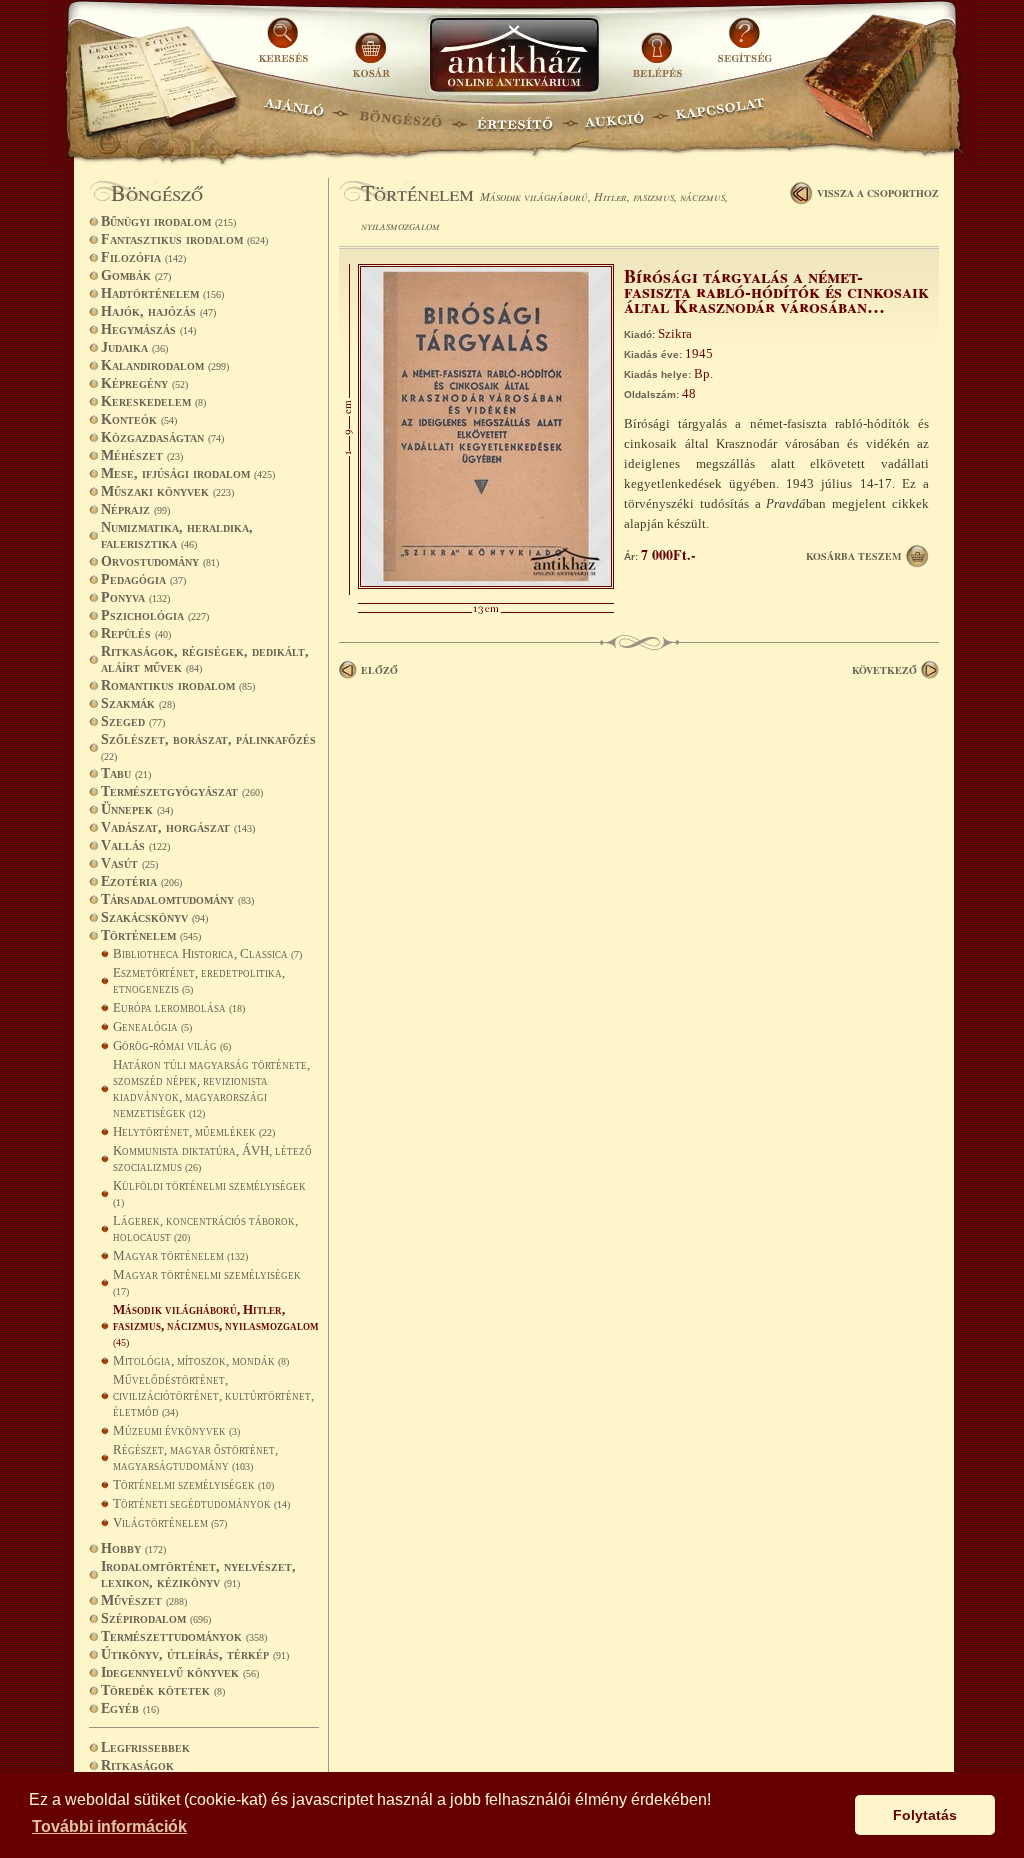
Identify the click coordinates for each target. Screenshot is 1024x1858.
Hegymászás (148, 329)
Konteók (139, 419)
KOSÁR (371, 47)
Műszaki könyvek (167, 491)
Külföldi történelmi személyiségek (209, 1193)
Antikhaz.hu (514, 56)
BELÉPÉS (659, 47)
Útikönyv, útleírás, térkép (195, 1654)
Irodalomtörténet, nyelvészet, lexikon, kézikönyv (198, 1574)
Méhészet (142, 455)
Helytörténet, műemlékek (194, 1131)
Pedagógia (143, 579)
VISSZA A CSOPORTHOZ (878, 193)
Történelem (151, 935)
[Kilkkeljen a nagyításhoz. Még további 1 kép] (486, 584)
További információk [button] (109, 1826)
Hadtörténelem (162, 293)
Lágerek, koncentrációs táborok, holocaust (205, 1228)
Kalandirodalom (165, 365)
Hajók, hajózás (158, 311)
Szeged (133, 721)
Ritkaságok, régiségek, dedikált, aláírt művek (205, 659)
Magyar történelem (180, 1255)
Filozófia (143, 257)
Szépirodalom (156, 1618)
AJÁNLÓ (294, 115)
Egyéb (130, 1708)
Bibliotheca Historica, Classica (207, 953)
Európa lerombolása (179, 1007)
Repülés (136, 633)
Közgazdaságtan (162, 437)
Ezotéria (141, 881)
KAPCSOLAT (720, 115)
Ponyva (135, 597)
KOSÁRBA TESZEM (853, 556)
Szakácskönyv (154, 917)
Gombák (136, 275)
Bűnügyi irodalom (168, 221)
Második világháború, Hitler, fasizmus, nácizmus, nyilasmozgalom (216, 1325)
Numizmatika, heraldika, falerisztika (177, 535)
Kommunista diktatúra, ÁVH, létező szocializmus (212, 1158)
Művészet (144, 1600)
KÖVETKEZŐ (884, 670)
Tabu (126, 773)
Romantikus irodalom (178, 685)
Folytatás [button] (925, 1815)
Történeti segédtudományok (201, 1503)
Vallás (135, 845)
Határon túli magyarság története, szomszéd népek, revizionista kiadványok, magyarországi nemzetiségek (211, 1088)
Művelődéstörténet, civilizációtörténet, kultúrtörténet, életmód (213, 1395)
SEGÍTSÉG (744, 47)
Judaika (134, 347)
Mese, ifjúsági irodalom (188, 473)
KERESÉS (286, 47)
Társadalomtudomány (177, 899)
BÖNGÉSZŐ (400, 115)
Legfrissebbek (145, 1747)
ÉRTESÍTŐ (514, 115)
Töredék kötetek (163, 1690)
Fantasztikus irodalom (184, 239)
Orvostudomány (160, 561)
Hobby (133, 1548)
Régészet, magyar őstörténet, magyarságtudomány (195, 1457)
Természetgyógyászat (182, 791)
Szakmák (138, 703)
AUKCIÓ (614, 115)
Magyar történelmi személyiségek (207, 1282)
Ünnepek (137, 809)
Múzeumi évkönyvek (176, 1430)
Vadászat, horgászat (178, 827)
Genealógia (152, 1026)
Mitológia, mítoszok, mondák (201, 1360)
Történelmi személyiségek (193, 1484)
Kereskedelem (153, 401)
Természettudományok (184, 1636)
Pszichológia (155, 615)
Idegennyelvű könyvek (180, 1672)
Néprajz (135, 509)
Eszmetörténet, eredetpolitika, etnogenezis (199, 980)
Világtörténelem (170, 1522)
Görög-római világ (172, 1045)
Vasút (129, 863)
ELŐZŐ (379, 670)
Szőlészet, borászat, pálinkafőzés (208, 747)
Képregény (144, 383)
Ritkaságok (137, 1765)
